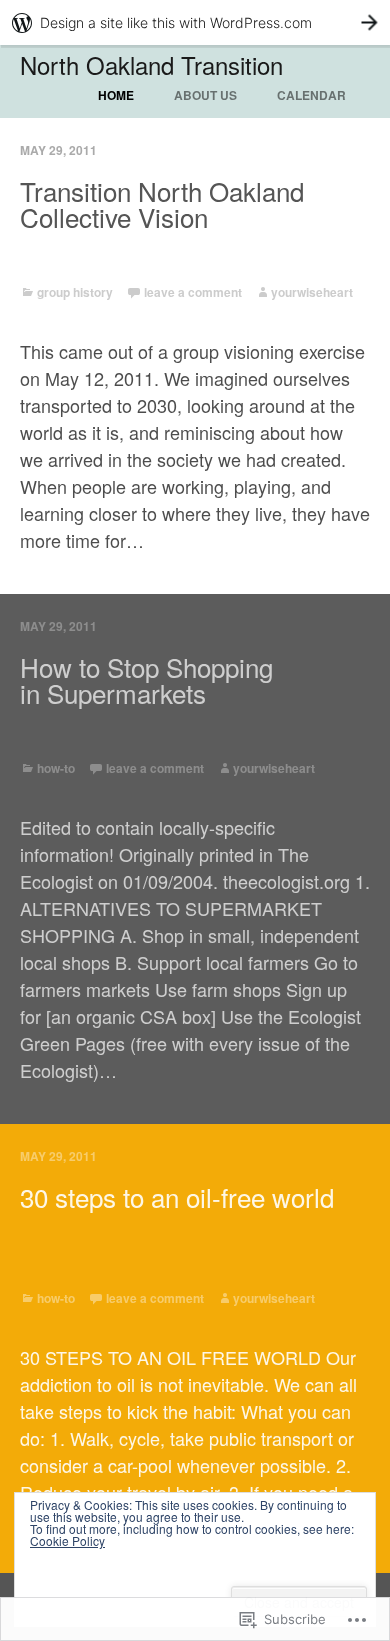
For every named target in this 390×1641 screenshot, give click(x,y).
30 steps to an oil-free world (177, 1197)
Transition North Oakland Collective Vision (162, 204)
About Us (205, 95)
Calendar (311, 95)
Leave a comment (193, 292)
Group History (75, 292)
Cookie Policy (67, 1540)
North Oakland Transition (151, 64)
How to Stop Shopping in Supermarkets (146, 680)
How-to (56, 768)
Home (116, 95)
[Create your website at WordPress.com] (195, 22)
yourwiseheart (312, 292)
